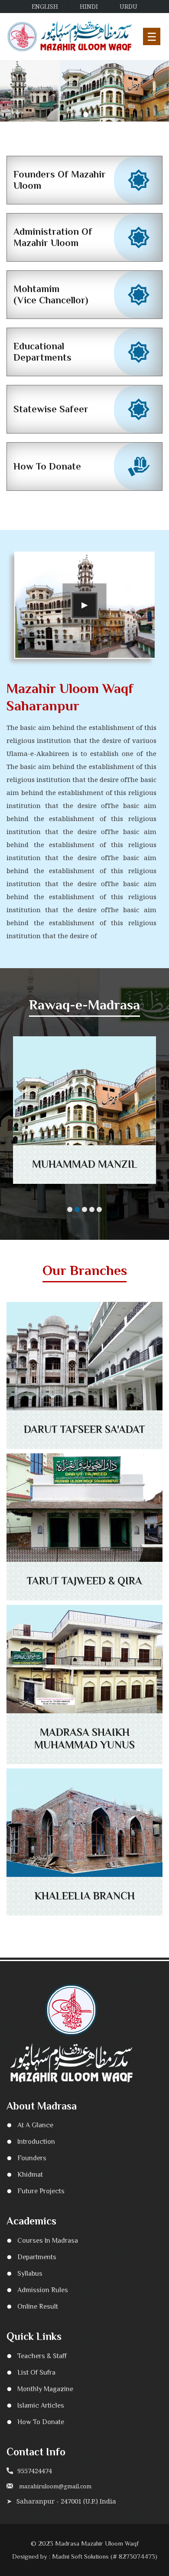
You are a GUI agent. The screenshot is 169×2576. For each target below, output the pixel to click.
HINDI (89, 6)
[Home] (70, 36)
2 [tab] (86, 115)
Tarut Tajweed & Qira (84, 1581)
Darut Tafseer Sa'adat (84, 1429)
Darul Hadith (85, 1165)
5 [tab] (99, 1209)
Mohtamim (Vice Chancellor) (51, 294)
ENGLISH (45, 6)
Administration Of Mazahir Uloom (53, 237)
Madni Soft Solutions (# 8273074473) (105, 2556)
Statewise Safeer (51, 409)
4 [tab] (92, 1209)
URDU (128, 6)
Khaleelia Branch (85, 1896)
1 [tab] (76, 115)
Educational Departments (42, 352)
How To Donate (47, 466)
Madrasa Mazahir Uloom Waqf (97, 2543)
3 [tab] (95, 115)
